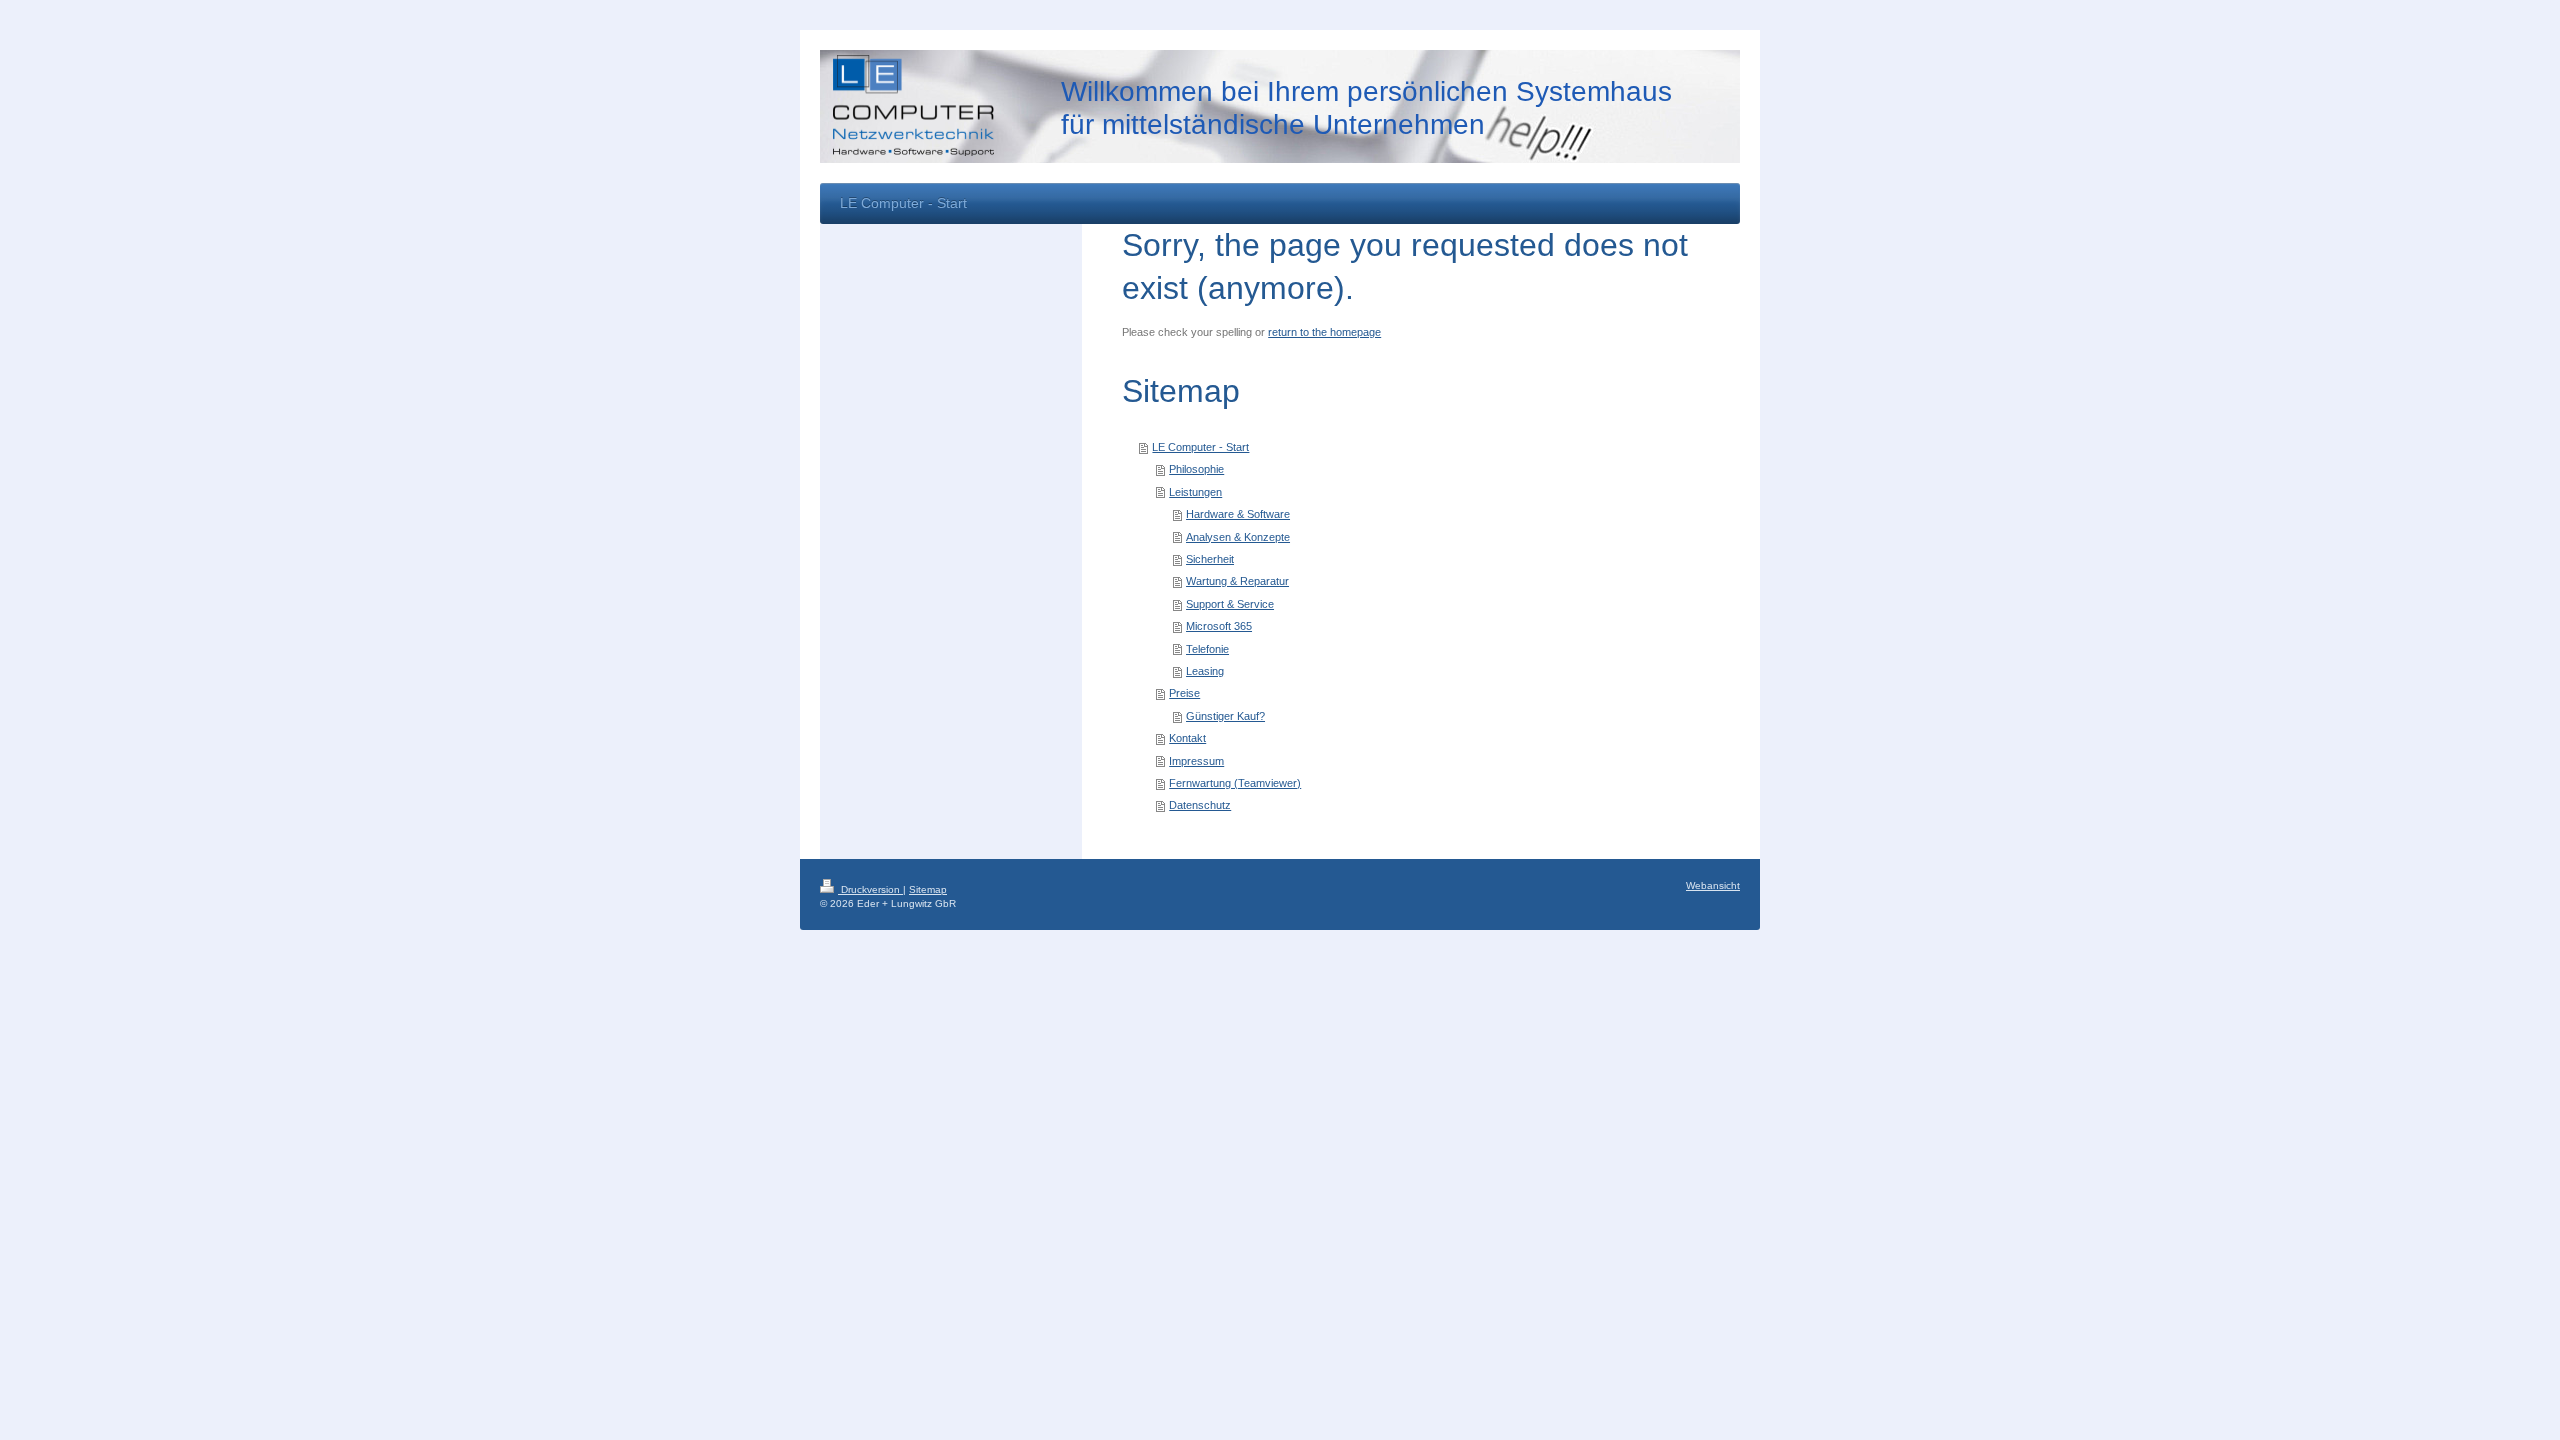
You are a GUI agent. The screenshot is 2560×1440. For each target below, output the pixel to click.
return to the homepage (1324, 332)
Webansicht (1713, 885)
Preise (1184, 693)
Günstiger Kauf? (1225, 716)
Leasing (1205, 671)
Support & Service (1230, 604)
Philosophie (1196, 469)
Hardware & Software (1238, 514)
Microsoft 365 (1219, 626)
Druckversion (870, 889)
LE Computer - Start (1200, 447)
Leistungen (1195, 492)
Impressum (1196, 761)
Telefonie (1207, 649)
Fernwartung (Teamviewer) (1235, 783)
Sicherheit (1210, 559)
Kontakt (1187, 738)
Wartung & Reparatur (1237, 581)
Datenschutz (1200, 805)
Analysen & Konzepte (1238, 537)
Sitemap (928, 889)
